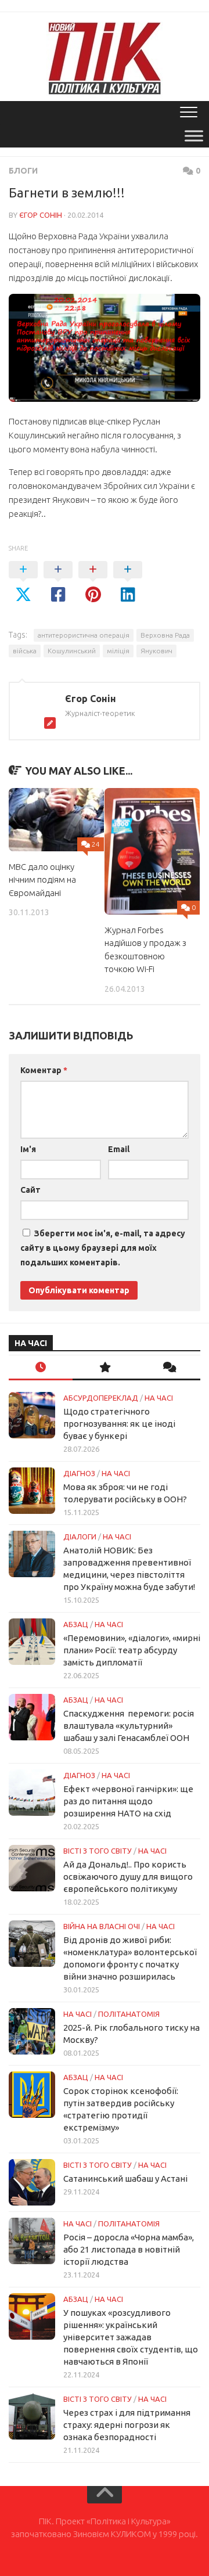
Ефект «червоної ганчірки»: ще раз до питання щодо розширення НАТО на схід (128, 1801)
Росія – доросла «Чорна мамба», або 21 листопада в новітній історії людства (129, 2249)
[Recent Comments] (168, 1368)
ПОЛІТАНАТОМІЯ (129, 2014)
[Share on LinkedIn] (128, 582)
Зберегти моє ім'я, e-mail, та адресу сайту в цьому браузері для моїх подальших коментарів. (103, 1248)
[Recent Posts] (41, 1368)
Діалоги (80, 1537)
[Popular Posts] (105, 1368)
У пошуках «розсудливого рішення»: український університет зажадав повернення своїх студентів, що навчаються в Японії (131, 2337)
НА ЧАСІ (159, 1398)
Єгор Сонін (41, 215)
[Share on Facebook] (58, 582)
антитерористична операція (84, 635)
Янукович (156, 651)
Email (119, 1149)
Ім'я (28, 1149)
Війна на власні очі (102, 1926)
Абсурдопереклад (101, 1398)
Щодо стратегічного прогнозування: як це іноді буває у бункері (119, 1424)
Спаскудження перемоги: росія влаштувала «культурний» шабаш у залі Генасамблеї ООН (129, 1726)
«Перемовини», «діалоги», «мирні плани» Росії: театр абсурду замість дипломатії (132, 1650)
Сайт (30, 1190)
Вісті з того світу (98, 1851)
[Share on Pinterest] (93, 582)
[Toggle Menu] (194, 136)
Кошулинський (72, 651)
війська (25, 651)
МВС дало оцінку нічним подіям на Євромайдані (42, 880)
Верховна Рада (165, 635)
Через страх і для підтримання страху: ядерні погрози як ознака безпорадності (127, 2425)
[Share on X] (23, 582)
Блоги (23, 171)
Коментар (44, 1070)
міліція (118, 651)
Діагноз (79, 1473)
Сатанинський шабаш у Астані (125, 2179)
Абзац (76, 1624)
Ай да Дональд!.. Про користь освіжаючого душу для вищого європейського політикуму (128, 1877)
